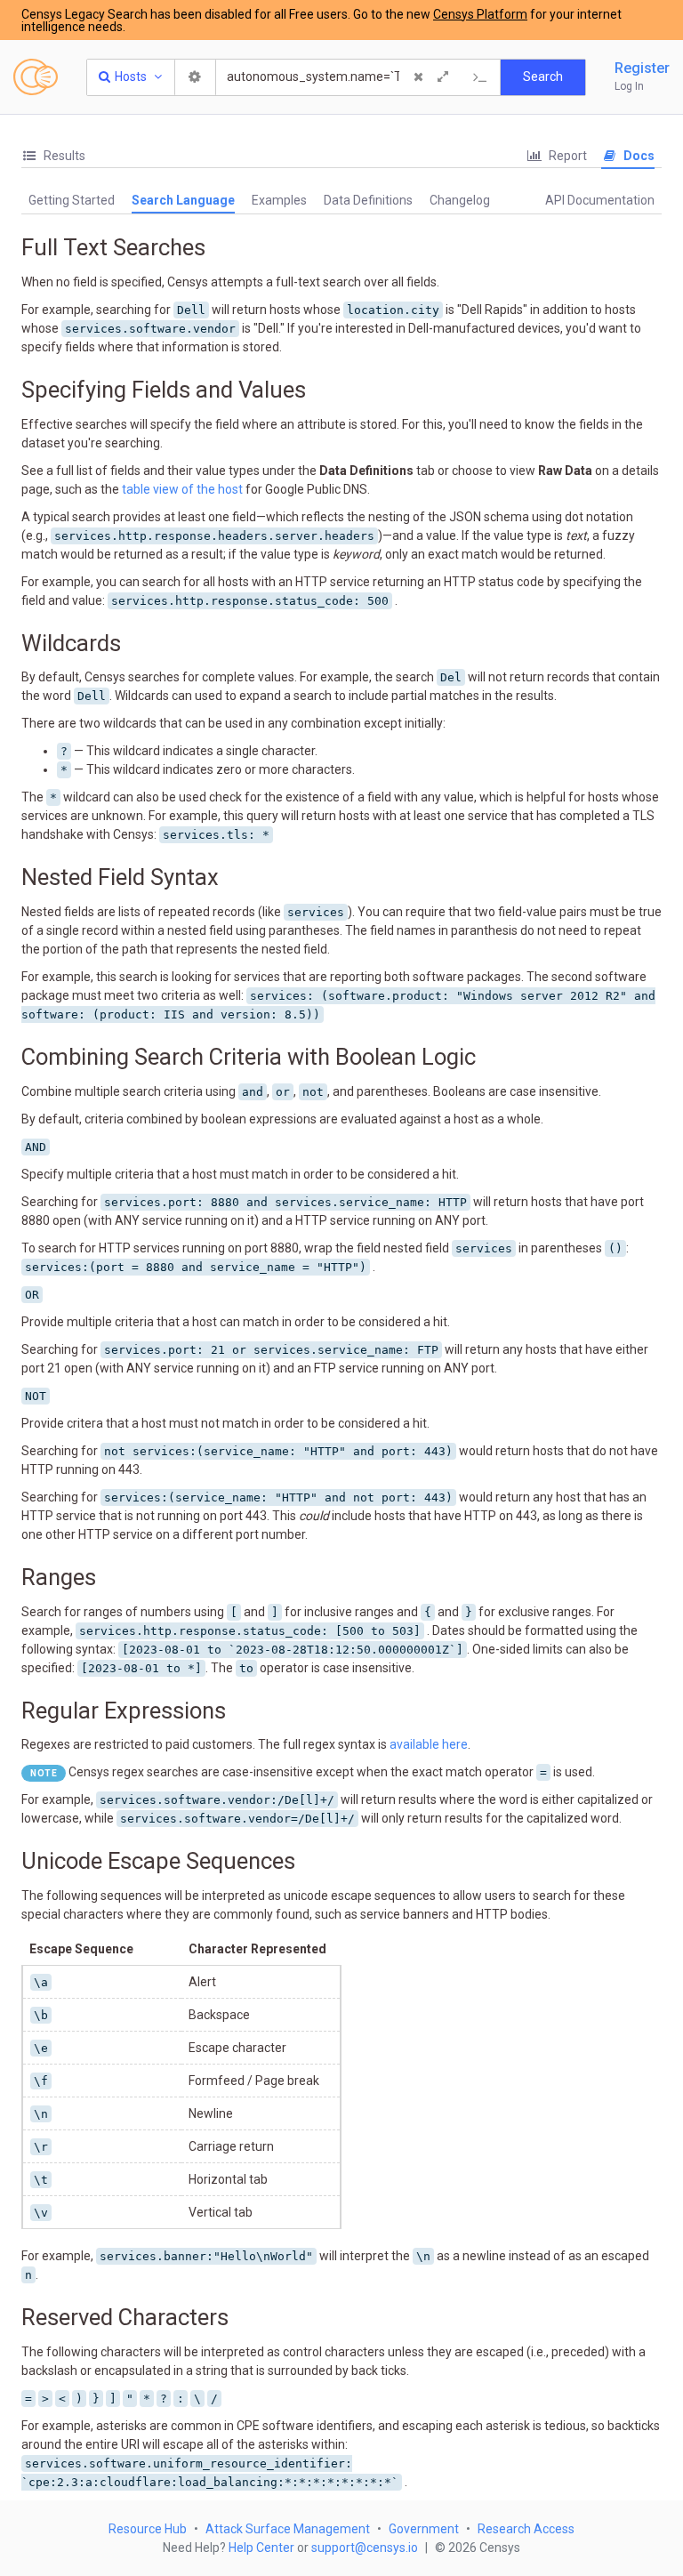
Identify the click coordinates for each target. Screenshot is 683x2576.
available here (429, 1744)
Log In (629, 86)
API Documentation (600, 200)
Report (566, 156)
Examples (279, 200)
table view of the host (182, 489)
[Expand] (443, 77)
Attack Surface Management (288, 2529)
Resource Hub (148, 2529)
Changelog (460, 200)
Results (63, 156)
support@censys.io (365, 2548)
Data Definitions (368, 200)
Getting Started (72, 200)
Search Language (183, 200)
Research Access (526, 2529)
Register (642, 68)
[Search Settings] (196, 77)
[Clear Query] (418, 77)
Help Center (261, 2548)
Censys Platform (480, 14)
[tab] (53, 156)
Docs (638, 156)
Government (424, 2529)
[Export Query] (480, 77)
